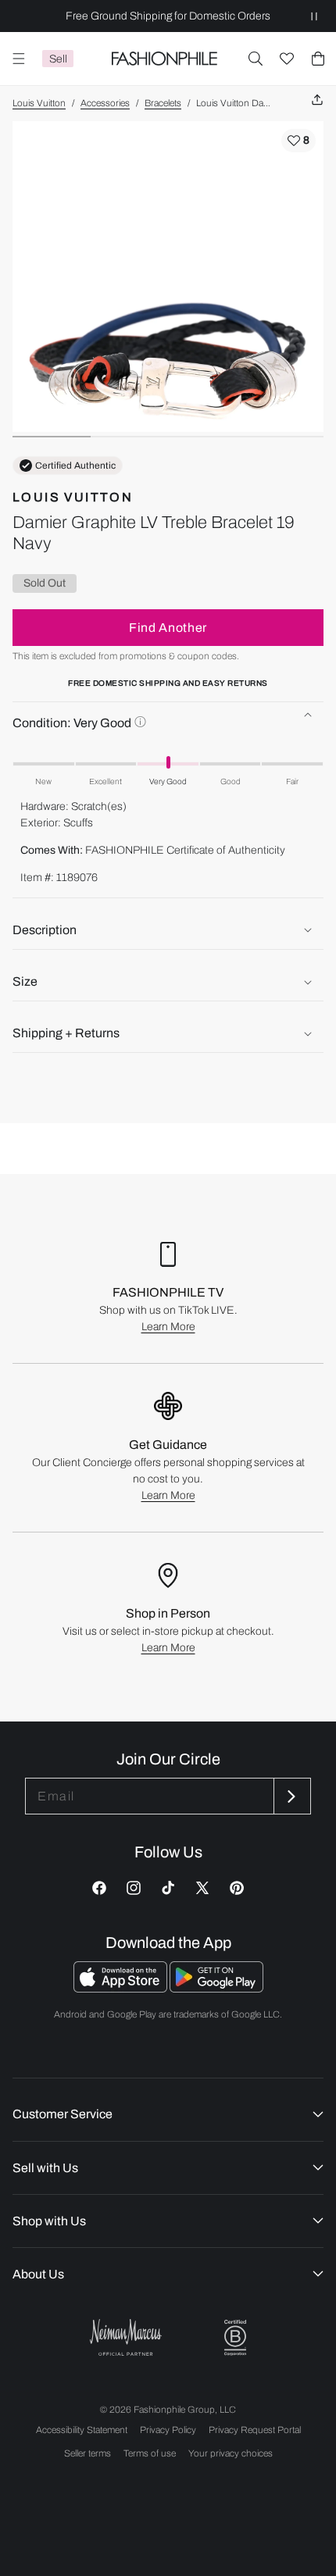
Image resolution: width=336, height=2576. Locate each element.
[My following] (287, 59)
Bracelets (163, 103)
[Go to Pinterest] (237, 1888)
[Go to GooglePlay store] (216, 1988)
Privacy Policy (168, 2430)
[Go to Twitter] (202, 1888)
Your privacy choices (231, 2453)
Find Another (168, 628)
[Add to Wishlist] (298, 141)
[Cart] (318, 59)
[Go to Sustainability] (235, 2338)
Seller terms (88, 2453)
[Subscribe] (291, 1796)
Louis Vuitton (39, 103)
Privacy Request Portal (255, 2430)
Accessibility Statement (82, 2430)
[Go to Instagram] (134, 1888)
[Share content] (317, 100)
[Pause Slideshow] (314, 16)
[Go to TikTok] (168, 1888)
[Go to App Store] (122, 1988)
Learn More (168, 1327)
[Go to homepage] (164, 59)
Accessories (105, 103)
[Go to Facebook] (99, 1888)
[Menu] (19, 59)
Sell (58, 59)
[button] (256, 59)
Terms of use (150, 2453)
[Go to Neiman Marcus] (126, 2337)
